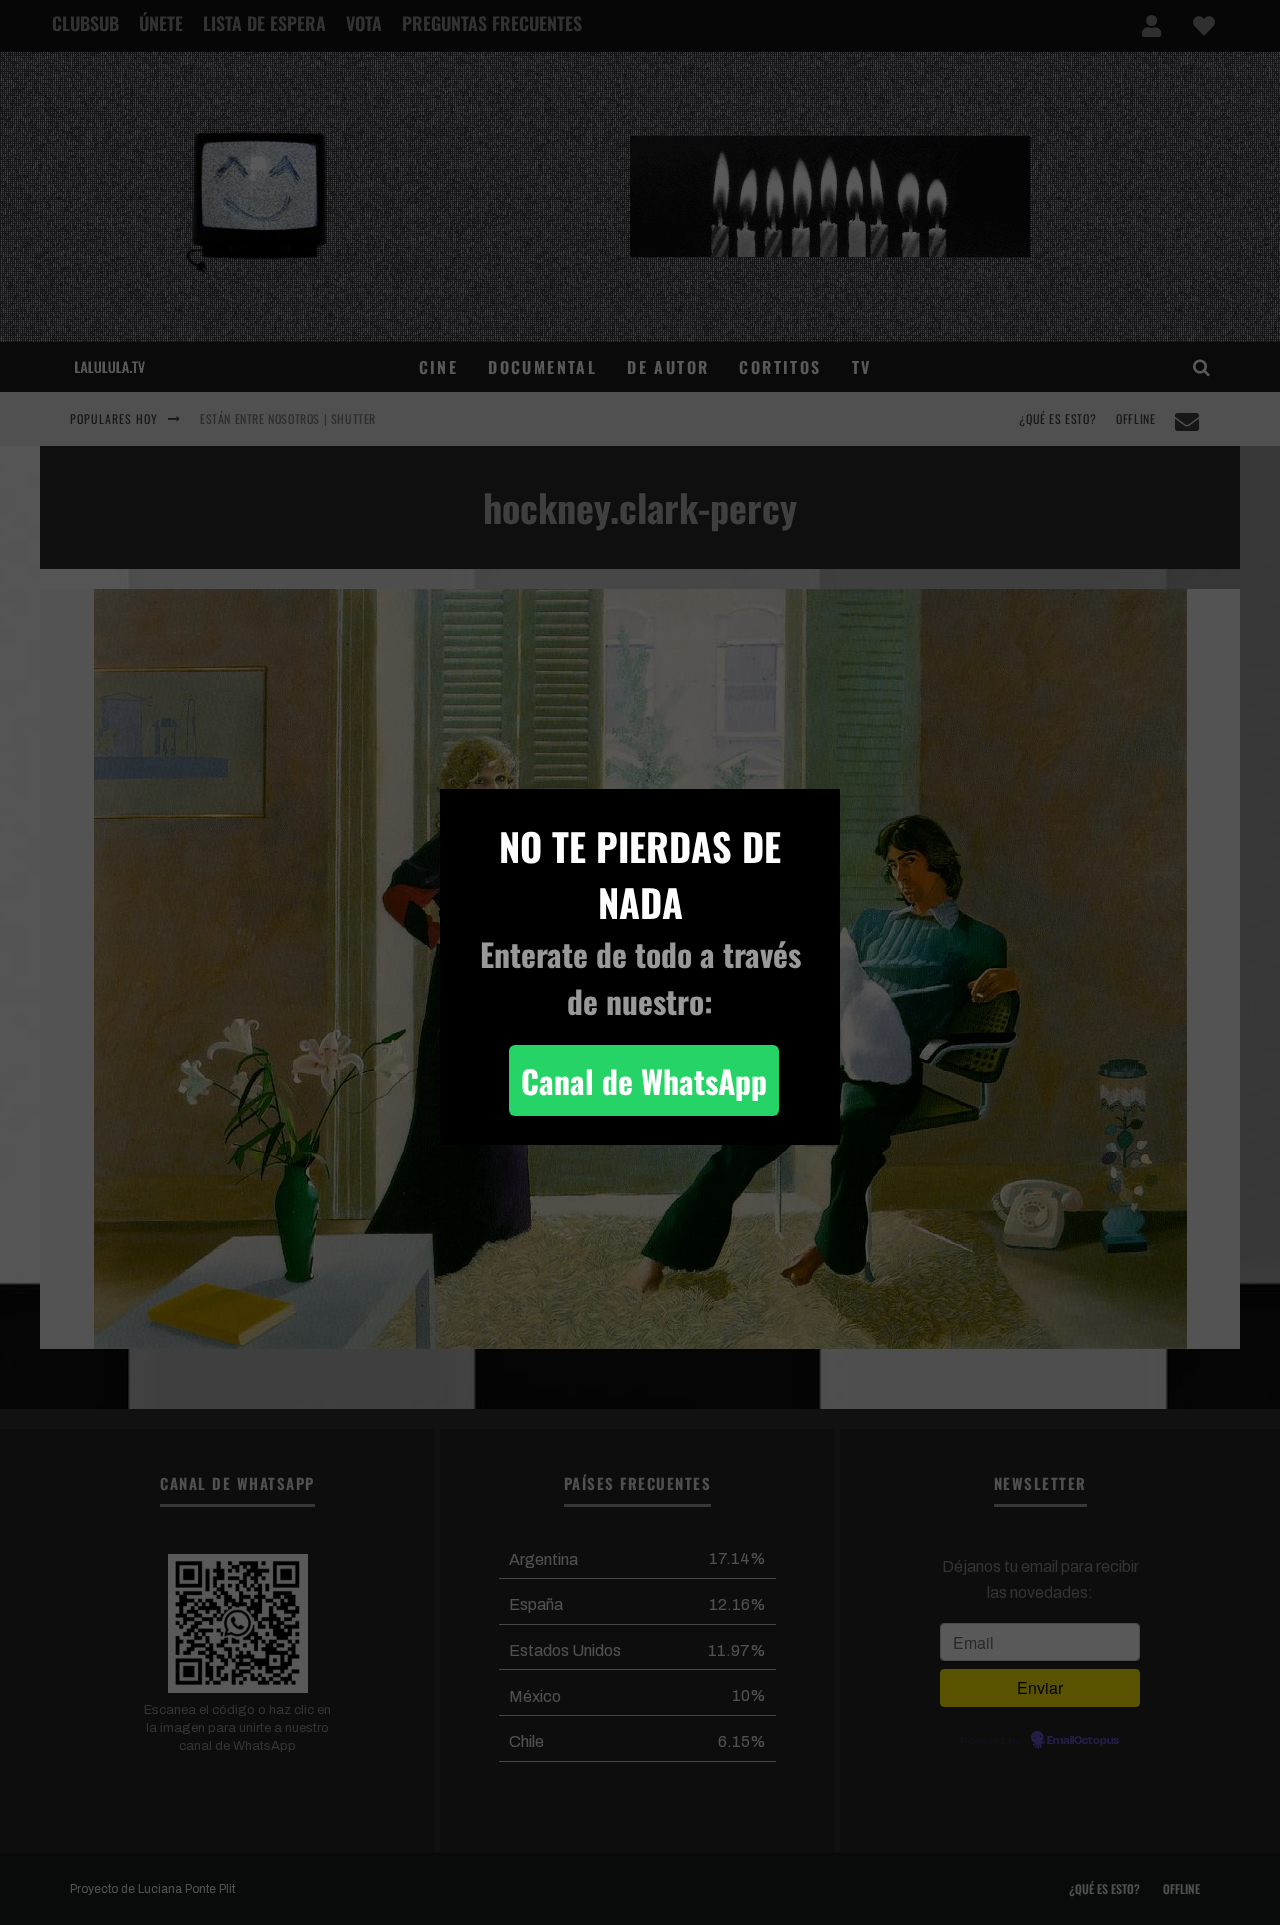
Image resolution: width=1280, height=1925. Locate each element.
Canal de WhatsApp (644, 1080)
